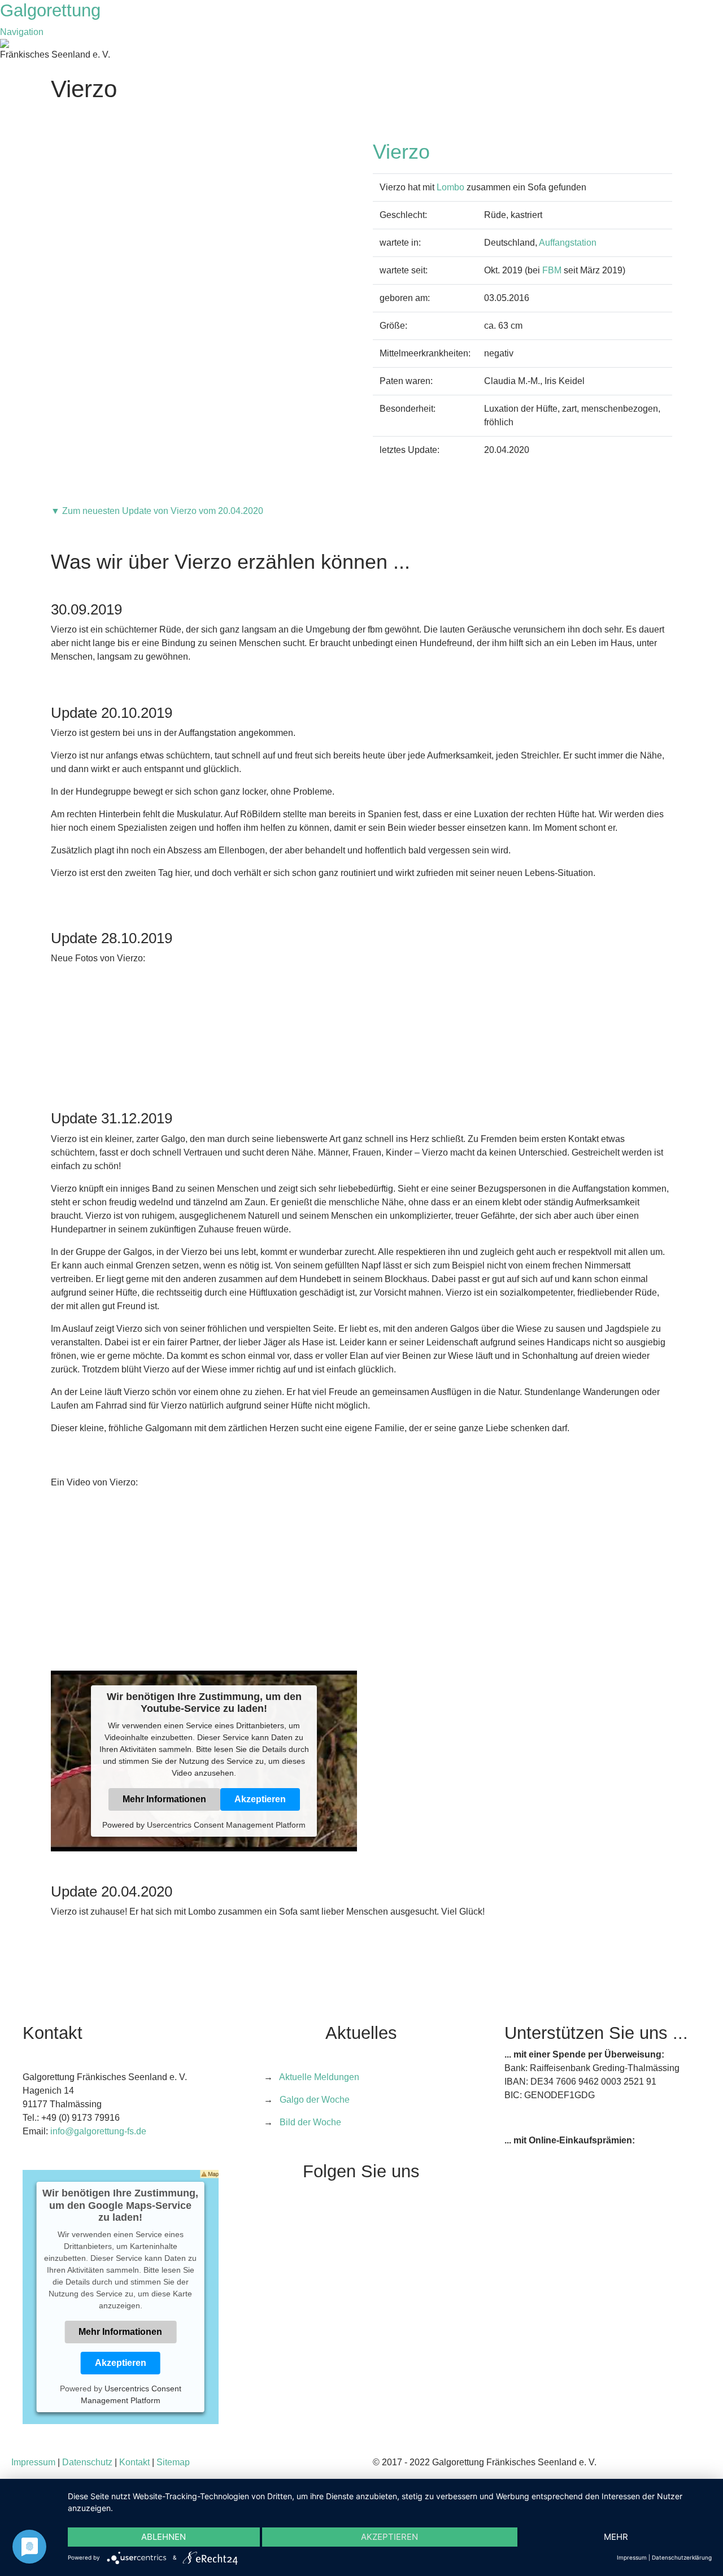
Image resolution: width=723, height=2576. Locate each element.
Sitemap (173, 2462)
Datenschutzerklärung (682, 2557)
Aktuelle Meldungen (319, 2077)
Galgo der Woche (315, 2100)
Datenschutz (87, 2462)
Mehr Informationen (164, 1799)
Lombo (450, 187)
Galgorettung (53, 10)
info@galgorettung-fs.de (98, 2131)
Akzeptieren (260, 1799)
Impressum (33, 2462)
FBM (552, 270)
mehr (616, 2537)
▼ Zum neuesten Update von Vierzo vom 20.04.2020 (157, 511)
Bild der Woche (310, 2122)
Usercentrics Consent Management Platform (226, 1825)
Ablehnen (164, 2537)
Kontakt (134, 2462)
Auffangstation (568, 243)
